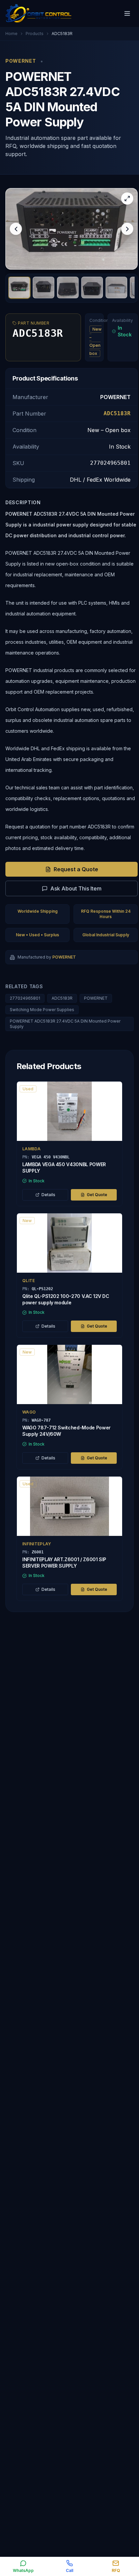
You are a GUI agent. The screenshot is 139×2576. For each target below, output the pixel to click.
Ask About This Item (76, 888)
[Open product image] (72, 229)
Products (35, 34)
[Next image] (127, 229)
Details (48, 1195)
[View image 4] (92, 287)
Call (69, 2570)
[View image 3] (68, 287)
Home (11, 34)
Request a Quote (76, 869)
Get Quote (97, 1195)
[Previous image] (16, 229)
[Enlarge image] (127, 199)
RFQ (116, 2570)
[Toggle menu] (127, 13)
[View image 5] (116, 287)
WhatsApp (23, 2570)
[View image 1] (19, 287)
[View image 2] (44, 287)
